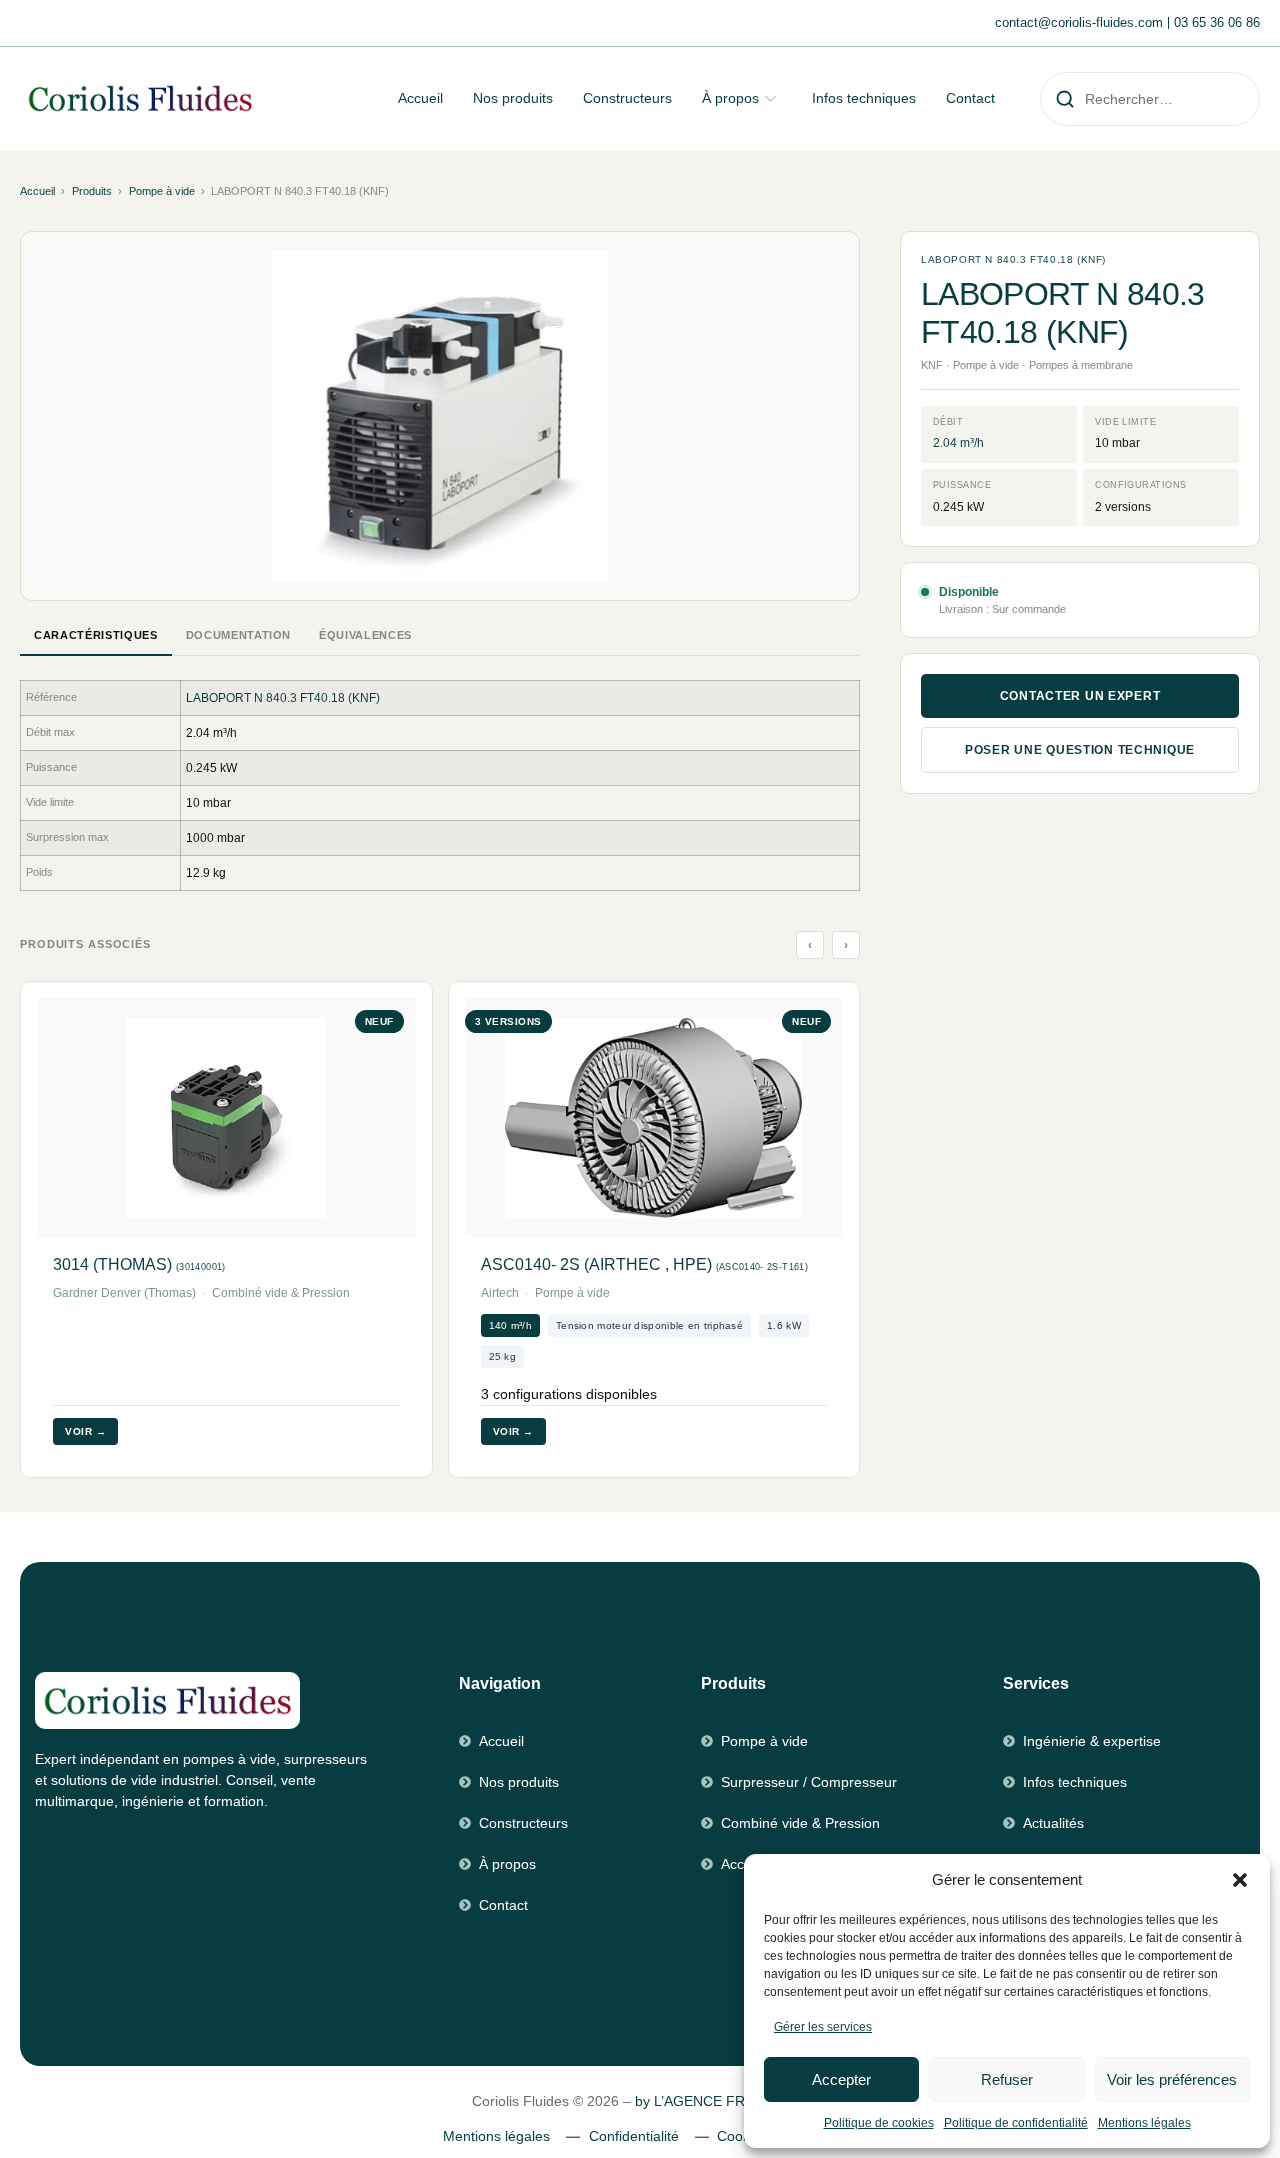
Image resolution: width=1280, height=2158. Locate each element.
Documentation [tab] (239, 635)
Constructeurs (627, 98)
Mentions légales (1144, 2123)
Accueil (420, 98)
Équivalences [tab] (365, 635)
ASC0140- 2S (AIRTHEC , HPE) (644, 1264)
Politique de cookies (879, 2123)
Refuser (1007, 2079)
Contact (970, 98)
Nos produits (513, 98)
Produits (92, 191)
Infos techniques (864, 98)
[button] (1240, 1880)
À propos (730, 98)
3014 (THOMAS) (139, 1264)
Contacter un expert (1080, 696)
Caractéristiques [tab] (96, 635)
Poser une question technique (1080, 750)
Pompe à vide (162, 191)
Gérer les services (823, 2027)
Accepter (841, 2079)
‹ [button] (810, 945)
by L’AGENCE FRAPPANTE (721, 2101)
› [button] (846, 945)
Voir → (85, 1431)
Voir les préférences (1172, 2079)
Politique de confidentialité (1016, 2123)
